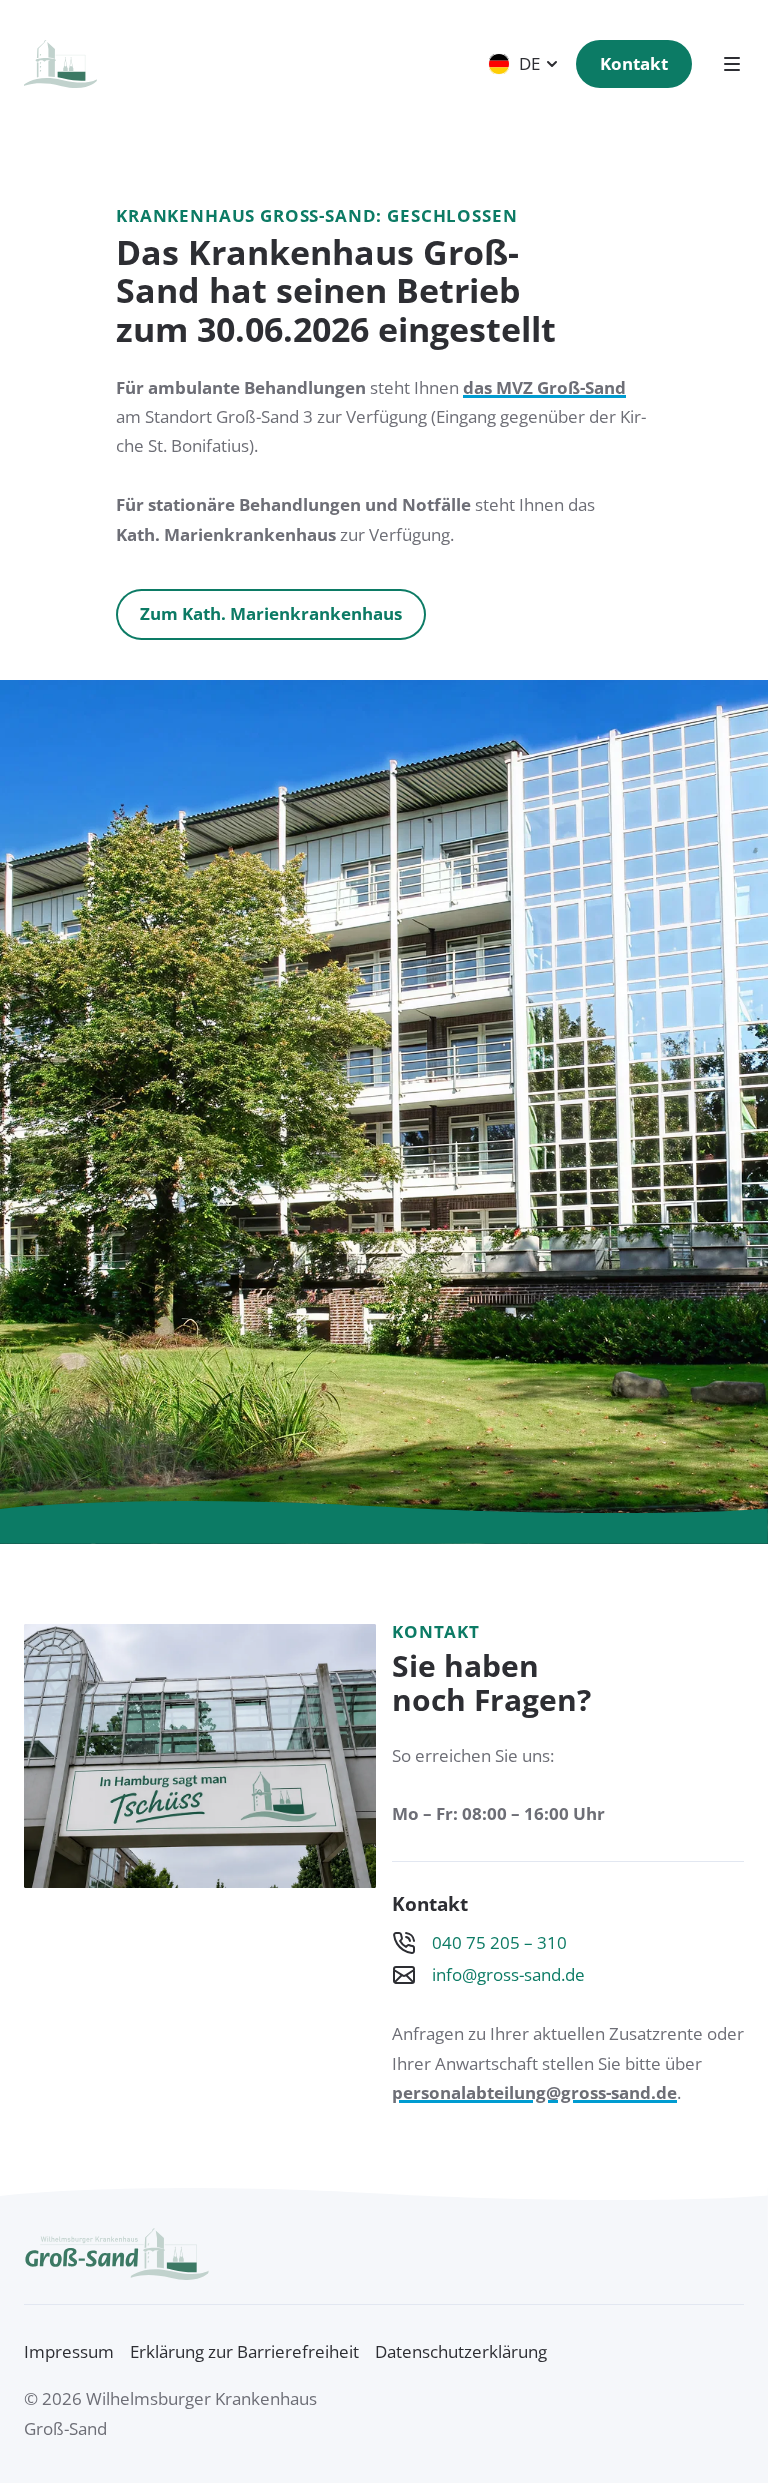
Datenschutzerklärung (461, 2351)
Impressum (69, 2351)
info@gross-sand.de (508, 1975)
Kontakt (634, 63)
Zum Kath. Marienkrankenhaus (271, 613)
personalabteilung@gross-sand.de (534, 2092)
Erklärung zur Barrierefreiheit (244, 2351)
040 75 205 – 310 (499, 1943)
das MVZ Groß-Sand (544, 387)
